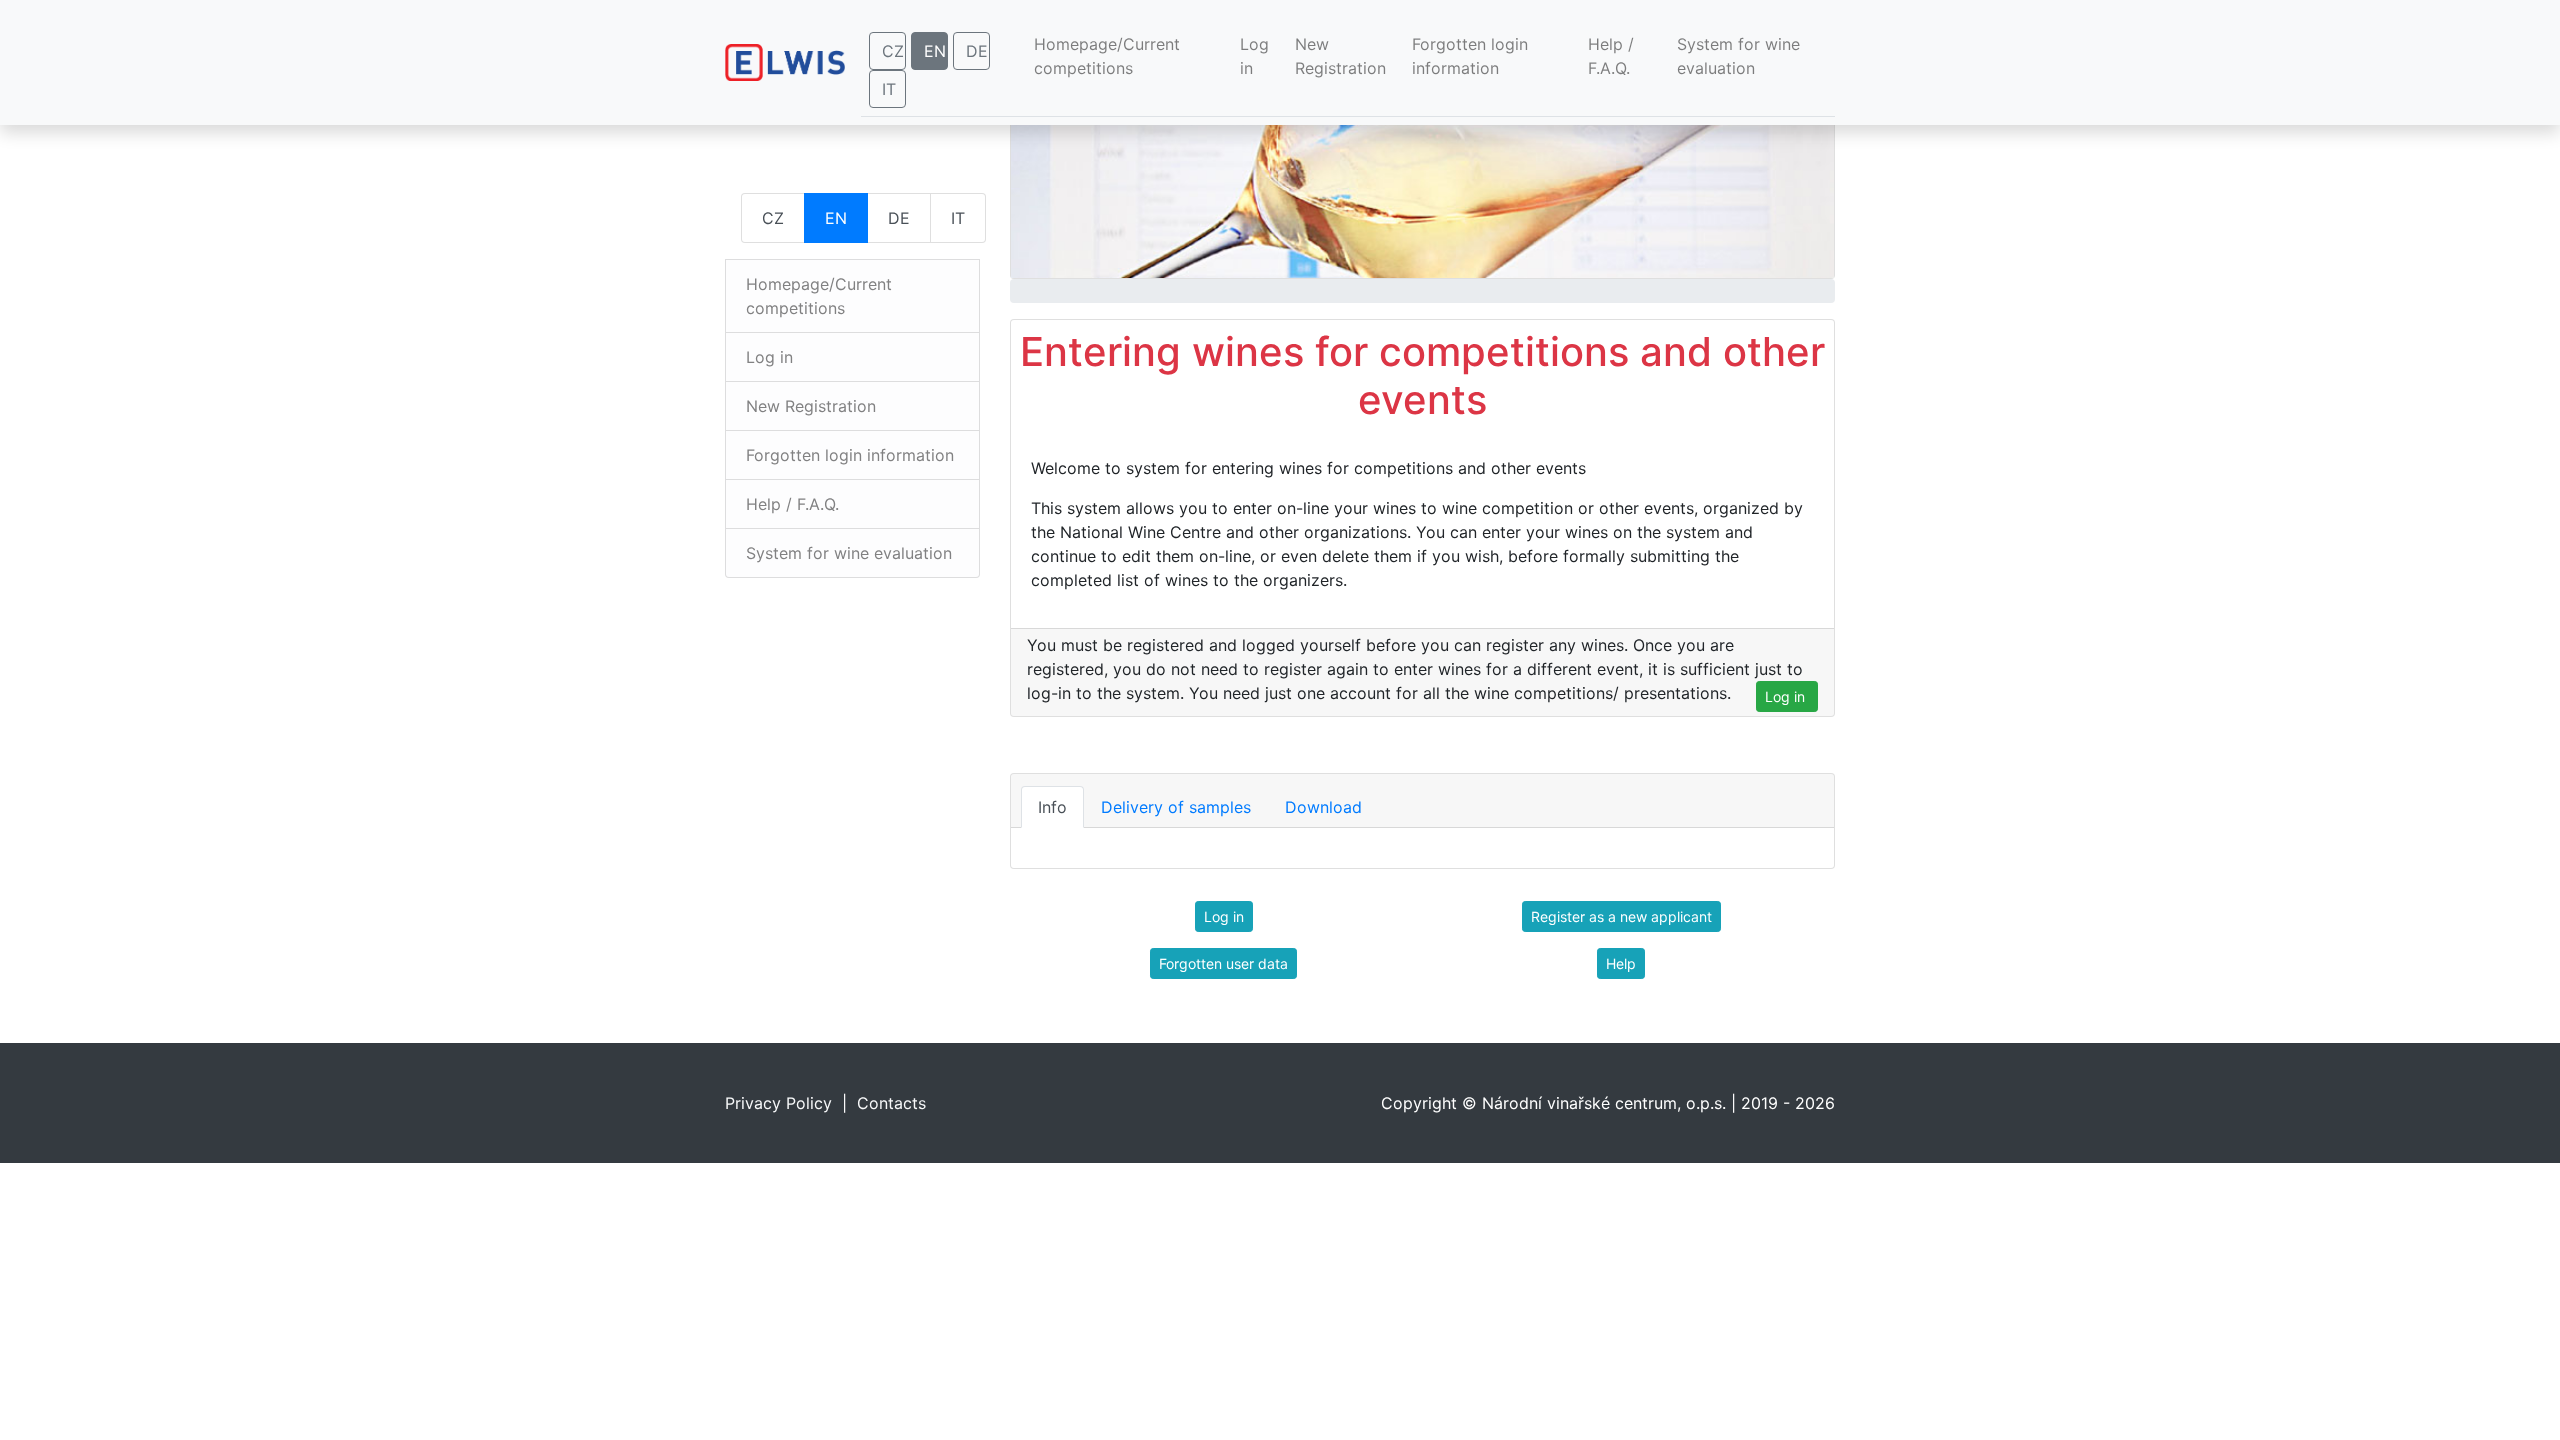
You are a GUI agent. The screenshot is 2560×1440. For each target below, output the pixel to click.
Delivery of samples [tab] (1176, 807)
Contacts (891, 1103)
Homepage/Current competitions (1116, 56)
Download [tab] (1323, 807)
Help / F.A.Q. (1611, 56)
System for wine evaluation (1738, 56)
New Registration (1340, 56)
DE (977, 51)
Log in (1254, 56)
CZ (893, 51)
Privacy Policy (778, 1103)
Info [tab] (1052, 807)
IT (889, 89)
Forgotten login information (1470, 56)
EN (935, 51)
